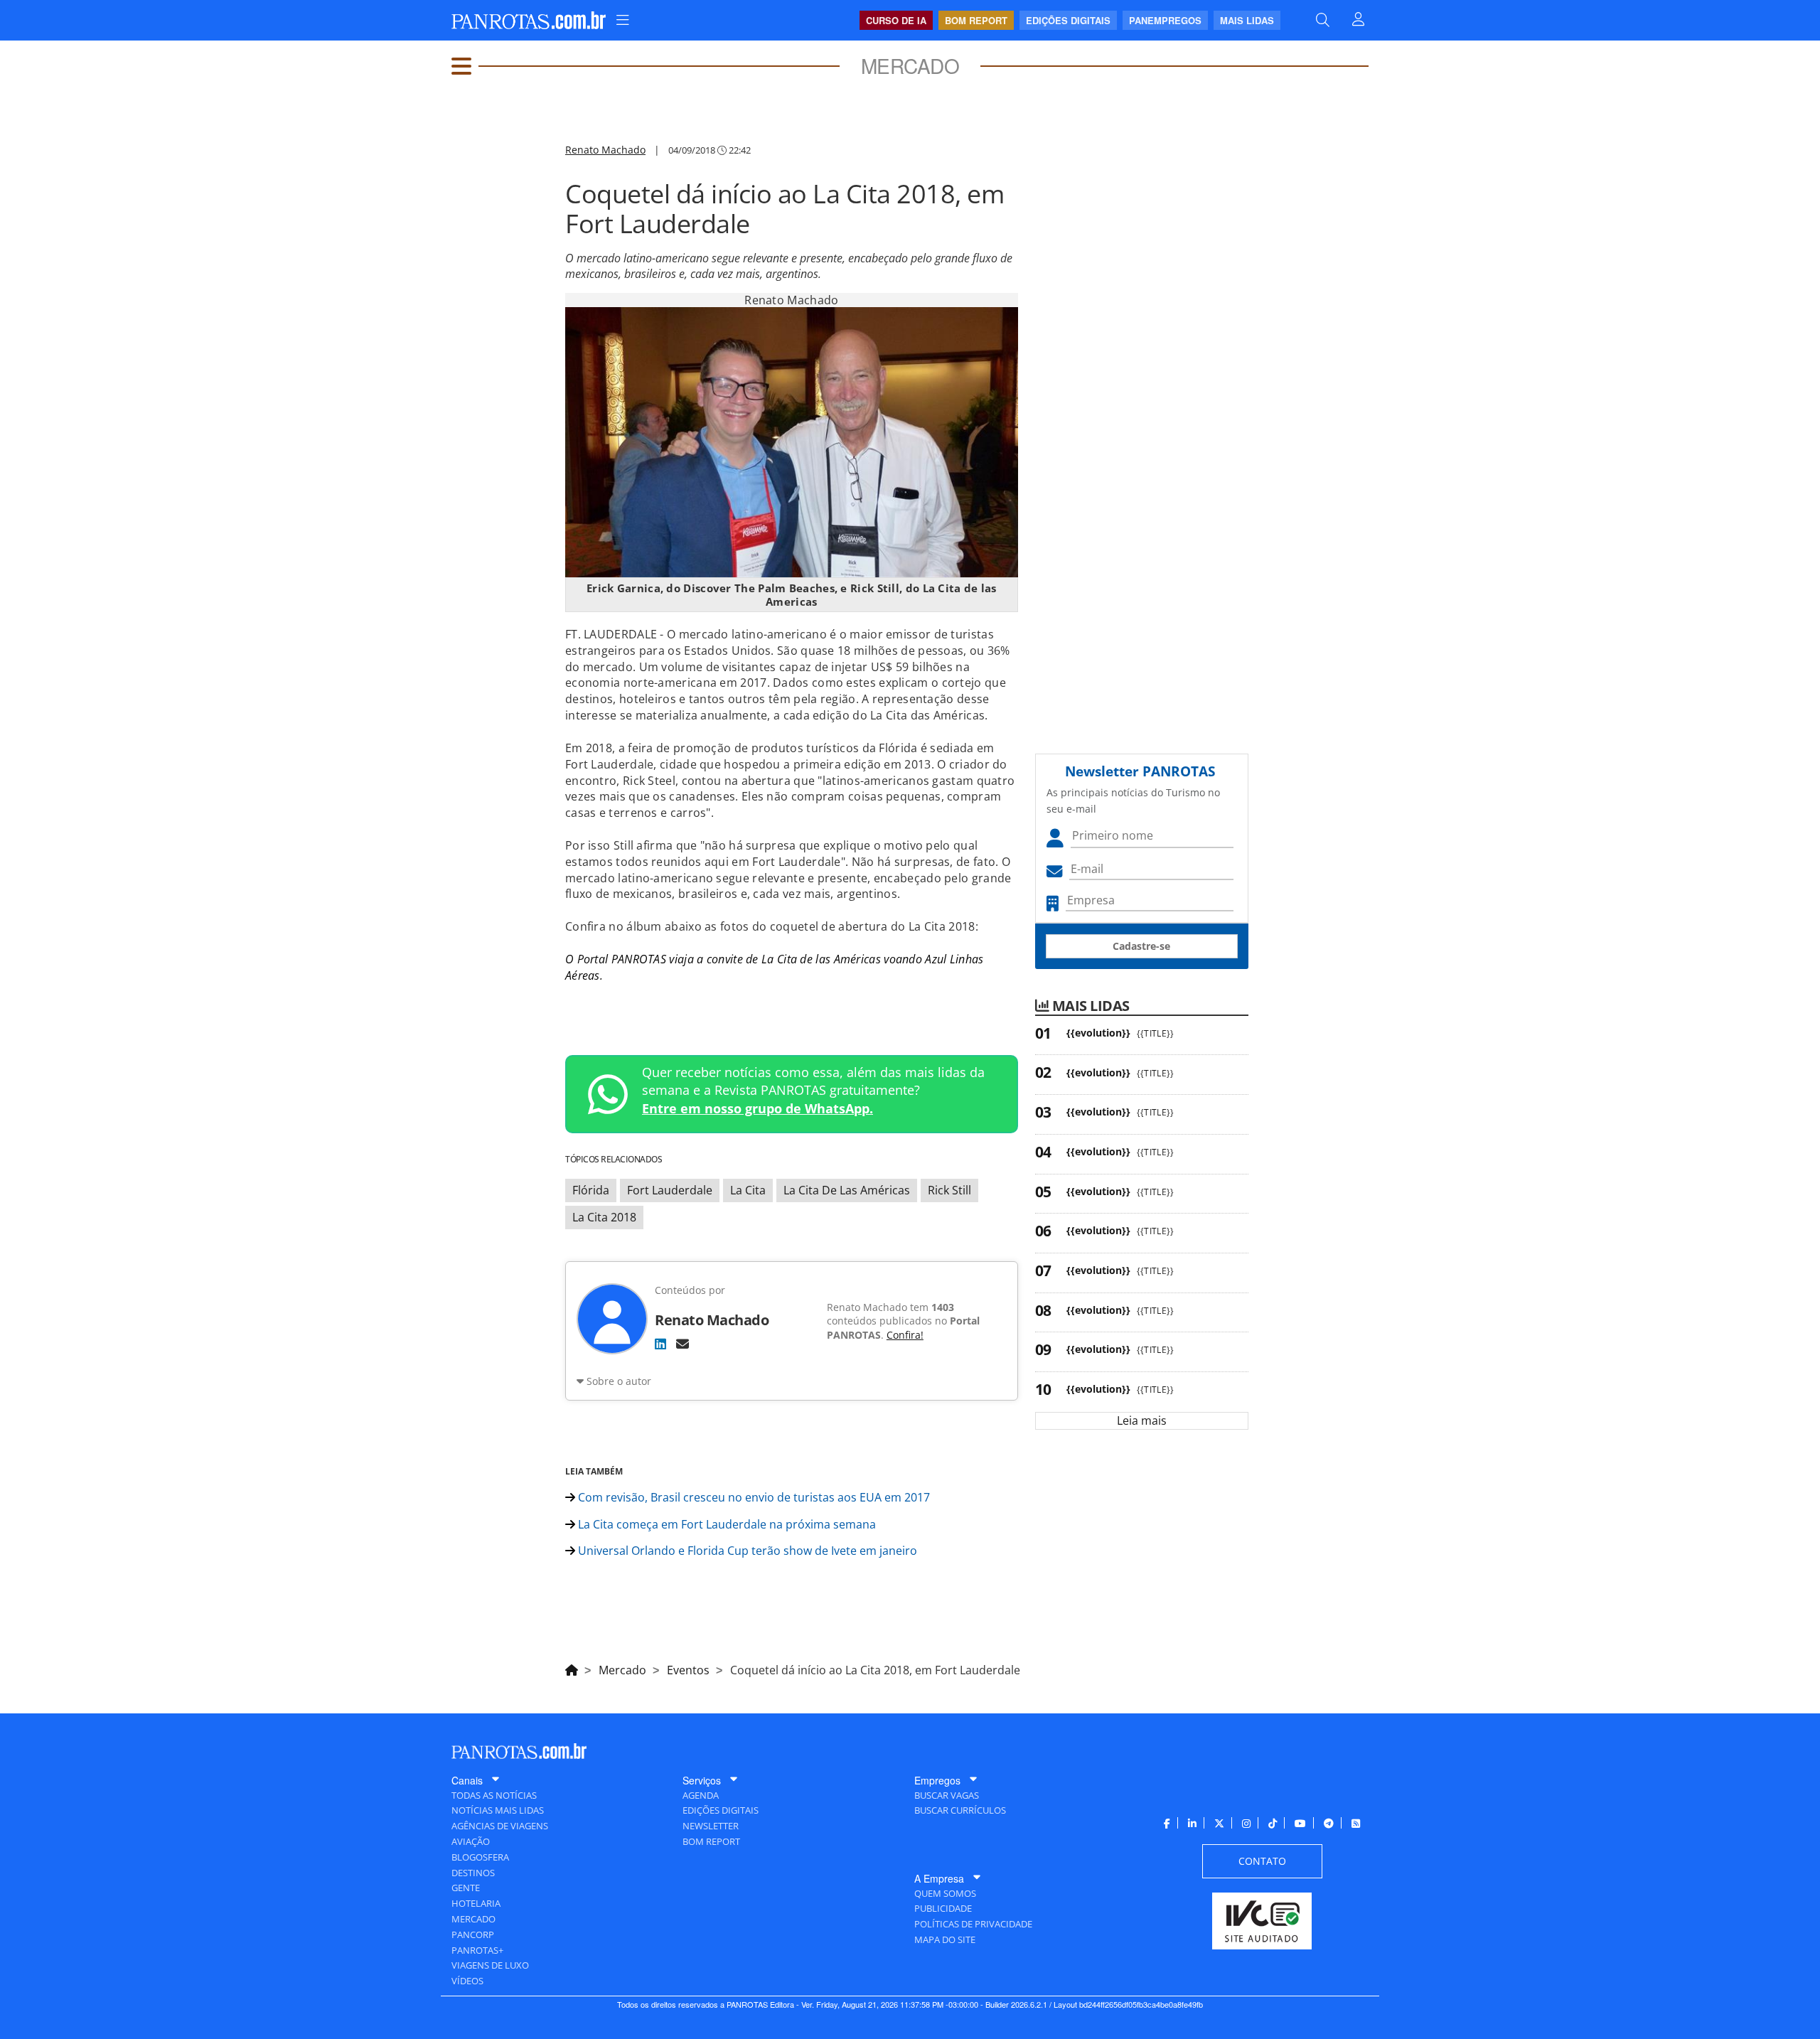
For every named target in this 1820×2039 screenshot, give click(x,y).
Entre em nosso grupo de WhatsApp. (758, 1108)
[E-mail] (682, 1344)
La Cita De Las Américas (847, 1190)
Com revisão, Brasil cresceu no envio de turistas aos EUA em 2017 (753, 1497)
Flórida (591, 1190)
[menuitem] (623, 20)
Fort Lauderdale (670, 1190)
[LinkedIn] (660, 1344)
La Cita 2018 (604, 1217)
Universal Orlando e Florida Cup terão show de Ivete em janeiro (746, 1551)
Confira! (905, 1335)
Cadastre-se (1141, 946)
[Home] (572, 1668)
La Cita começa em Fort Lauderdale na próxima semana (726, 1524)
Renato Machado (605, 150)
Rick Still (949, 1190)
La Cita (748, 1190)
